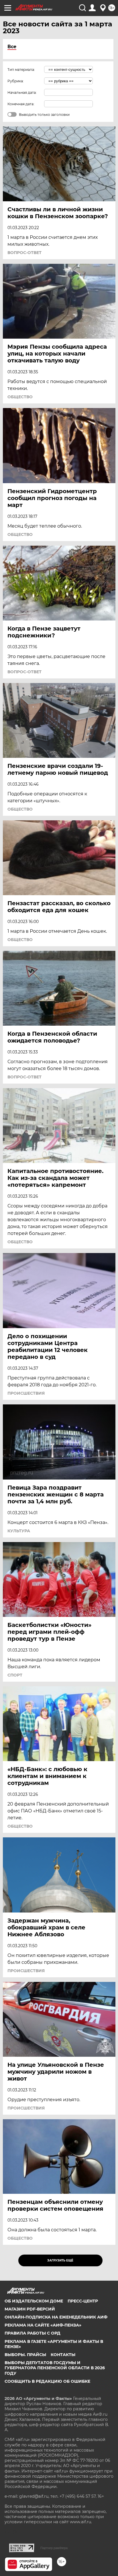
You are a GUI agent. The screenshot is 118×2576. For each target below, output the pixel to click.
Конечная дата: (21, 104)
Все (12, 47)
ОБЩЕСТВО (20, 397)
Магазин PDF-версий (30, 2309)
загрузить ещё (60, 2260)
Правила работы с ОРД (33, 2333)
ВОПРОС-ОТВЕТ (24, 253)
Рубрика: (16, 81)
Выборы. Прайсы (25, 2355)
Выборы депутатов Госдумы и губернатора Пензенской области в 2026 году (55, 2368)
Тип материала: (21, 70)
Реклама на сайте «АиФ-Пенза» (43, 2325)
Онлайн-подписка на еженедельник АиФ (56, 2317)
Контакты (63, 2355)
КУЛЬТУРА (19, 1531)
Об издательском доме (34, 2301)
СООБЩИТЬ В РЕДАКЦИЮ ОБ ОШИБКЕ (47, 2381)
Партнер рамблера (54, 2548)
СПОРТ (15, 1675)
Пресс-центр (83, 2301)
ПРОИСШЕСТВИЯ (26, 1393)
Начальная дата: (22, 92)
